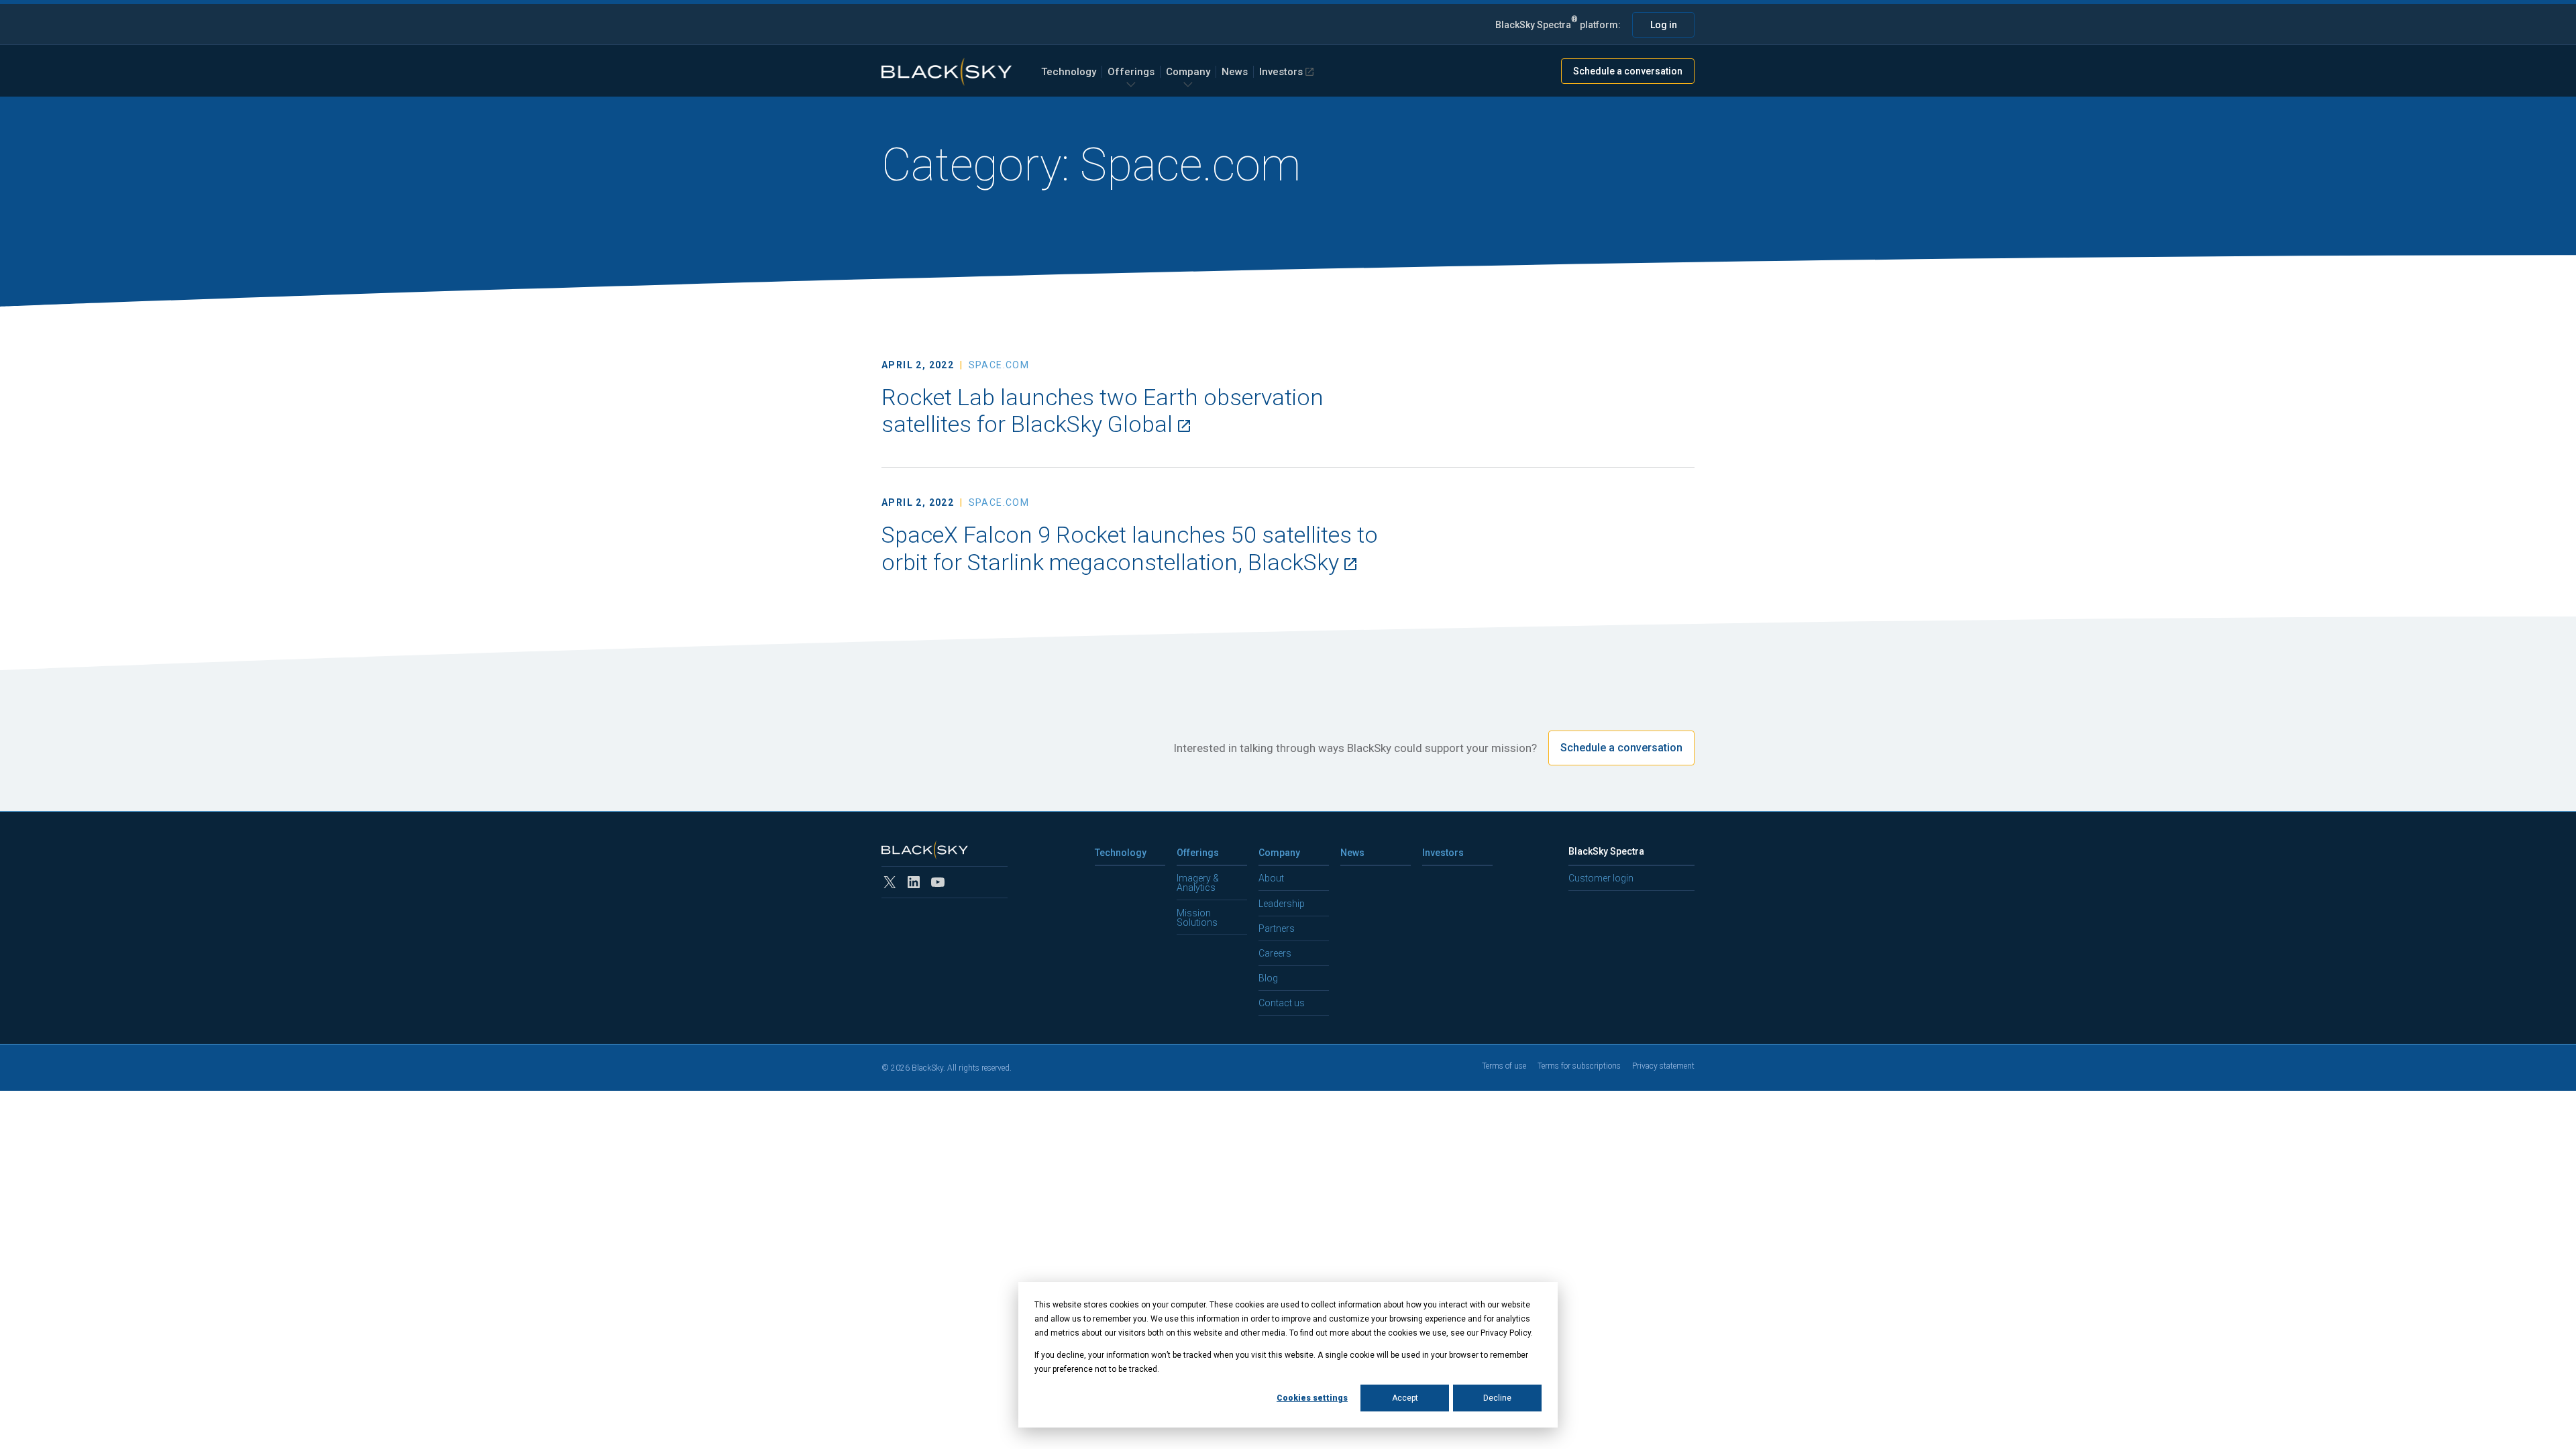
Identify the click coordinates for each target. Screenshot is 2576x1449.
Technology (1069, 72)
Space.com (999, 365)
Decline (1497, 1398)
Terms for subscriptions (1579, 1066)
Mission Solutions (1197, 918)
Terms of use (1504, 1066)
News (1235, 72)
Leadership (1282, 904)
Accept (1405, 1398)
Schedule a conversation (1628, 71)
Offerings (1131, 72)
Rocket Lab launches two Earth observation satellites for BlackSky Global (1103, 411)
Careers (1275, 953)
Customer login (1601, 878)
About (1271, 878)
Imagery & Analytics (1198, 883)
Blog (1268, 978)
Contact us (1282, 1003)
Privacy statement (1663, 1066)
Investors (1281, 72)
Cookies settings (1312, 1398)
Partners (1277, 928)
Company (1188, 72)
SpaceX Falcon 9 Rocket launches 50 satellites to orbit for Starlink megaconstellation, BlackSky (1130, 548)
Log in (1664, 25)
